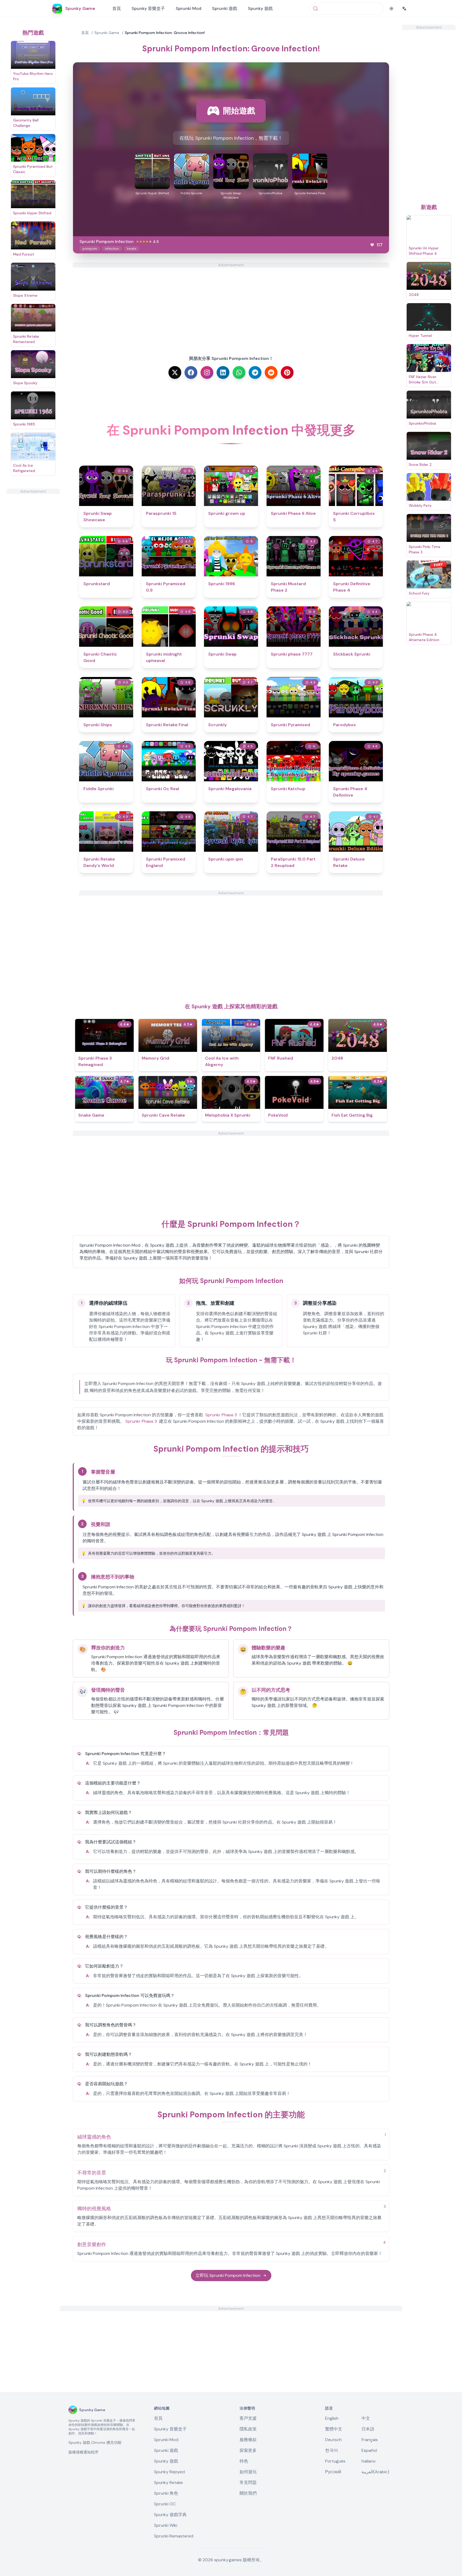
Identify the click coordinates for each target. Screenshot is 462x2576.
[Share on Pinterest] (287, 372)
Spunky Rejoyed (169, 2472)
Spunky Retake (168, 2482)
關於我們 (248, 2493)
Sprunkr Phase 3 (221, 1415)
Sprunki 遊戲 (225, 8)
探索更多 (248, 2450)
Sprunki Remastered (174, 2536)
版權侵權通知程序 (83, 2452)
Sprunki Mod (188, 8)
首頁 (117, 8)
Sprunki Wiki (166, 2525)
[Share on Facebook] (191, 372)
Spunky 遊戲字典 (170, 2515)
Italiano (369, 2461)
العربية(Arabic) (375, 2472)
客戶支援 (248, 2418)
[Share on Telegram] (255, 372)
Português (335, 2461)
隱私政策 (248, 2429)
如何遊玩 (248, 2472)
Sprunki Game (107, 33)
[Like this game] (372, 245)
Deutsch (333, 2440)
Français (370, 2440)
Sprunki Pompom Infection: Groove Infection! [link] (165, 33)
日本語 (368, 2429)
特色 (244, 2461)
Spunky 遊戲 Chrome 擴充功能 (95, 2442)
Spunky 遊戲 (260, 8)
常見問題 (248, 2482)
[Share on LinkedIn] (223, 372)
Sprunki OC (165, 2504)
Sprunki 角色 (166, 2493)
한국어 (332, 2450)
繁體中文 (334, 2429)
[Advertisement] (33, 574)
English (332, 2418)
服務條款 (248, 2440)
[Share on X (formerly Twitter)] (175, 372)
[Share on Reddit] (271, 372)
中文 (366, 2418)
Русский (333, 2472)
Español (369, 2450)
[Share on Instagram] (207, 372)
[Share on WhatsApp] (239, 372)
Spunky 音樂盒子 (148, 8)
